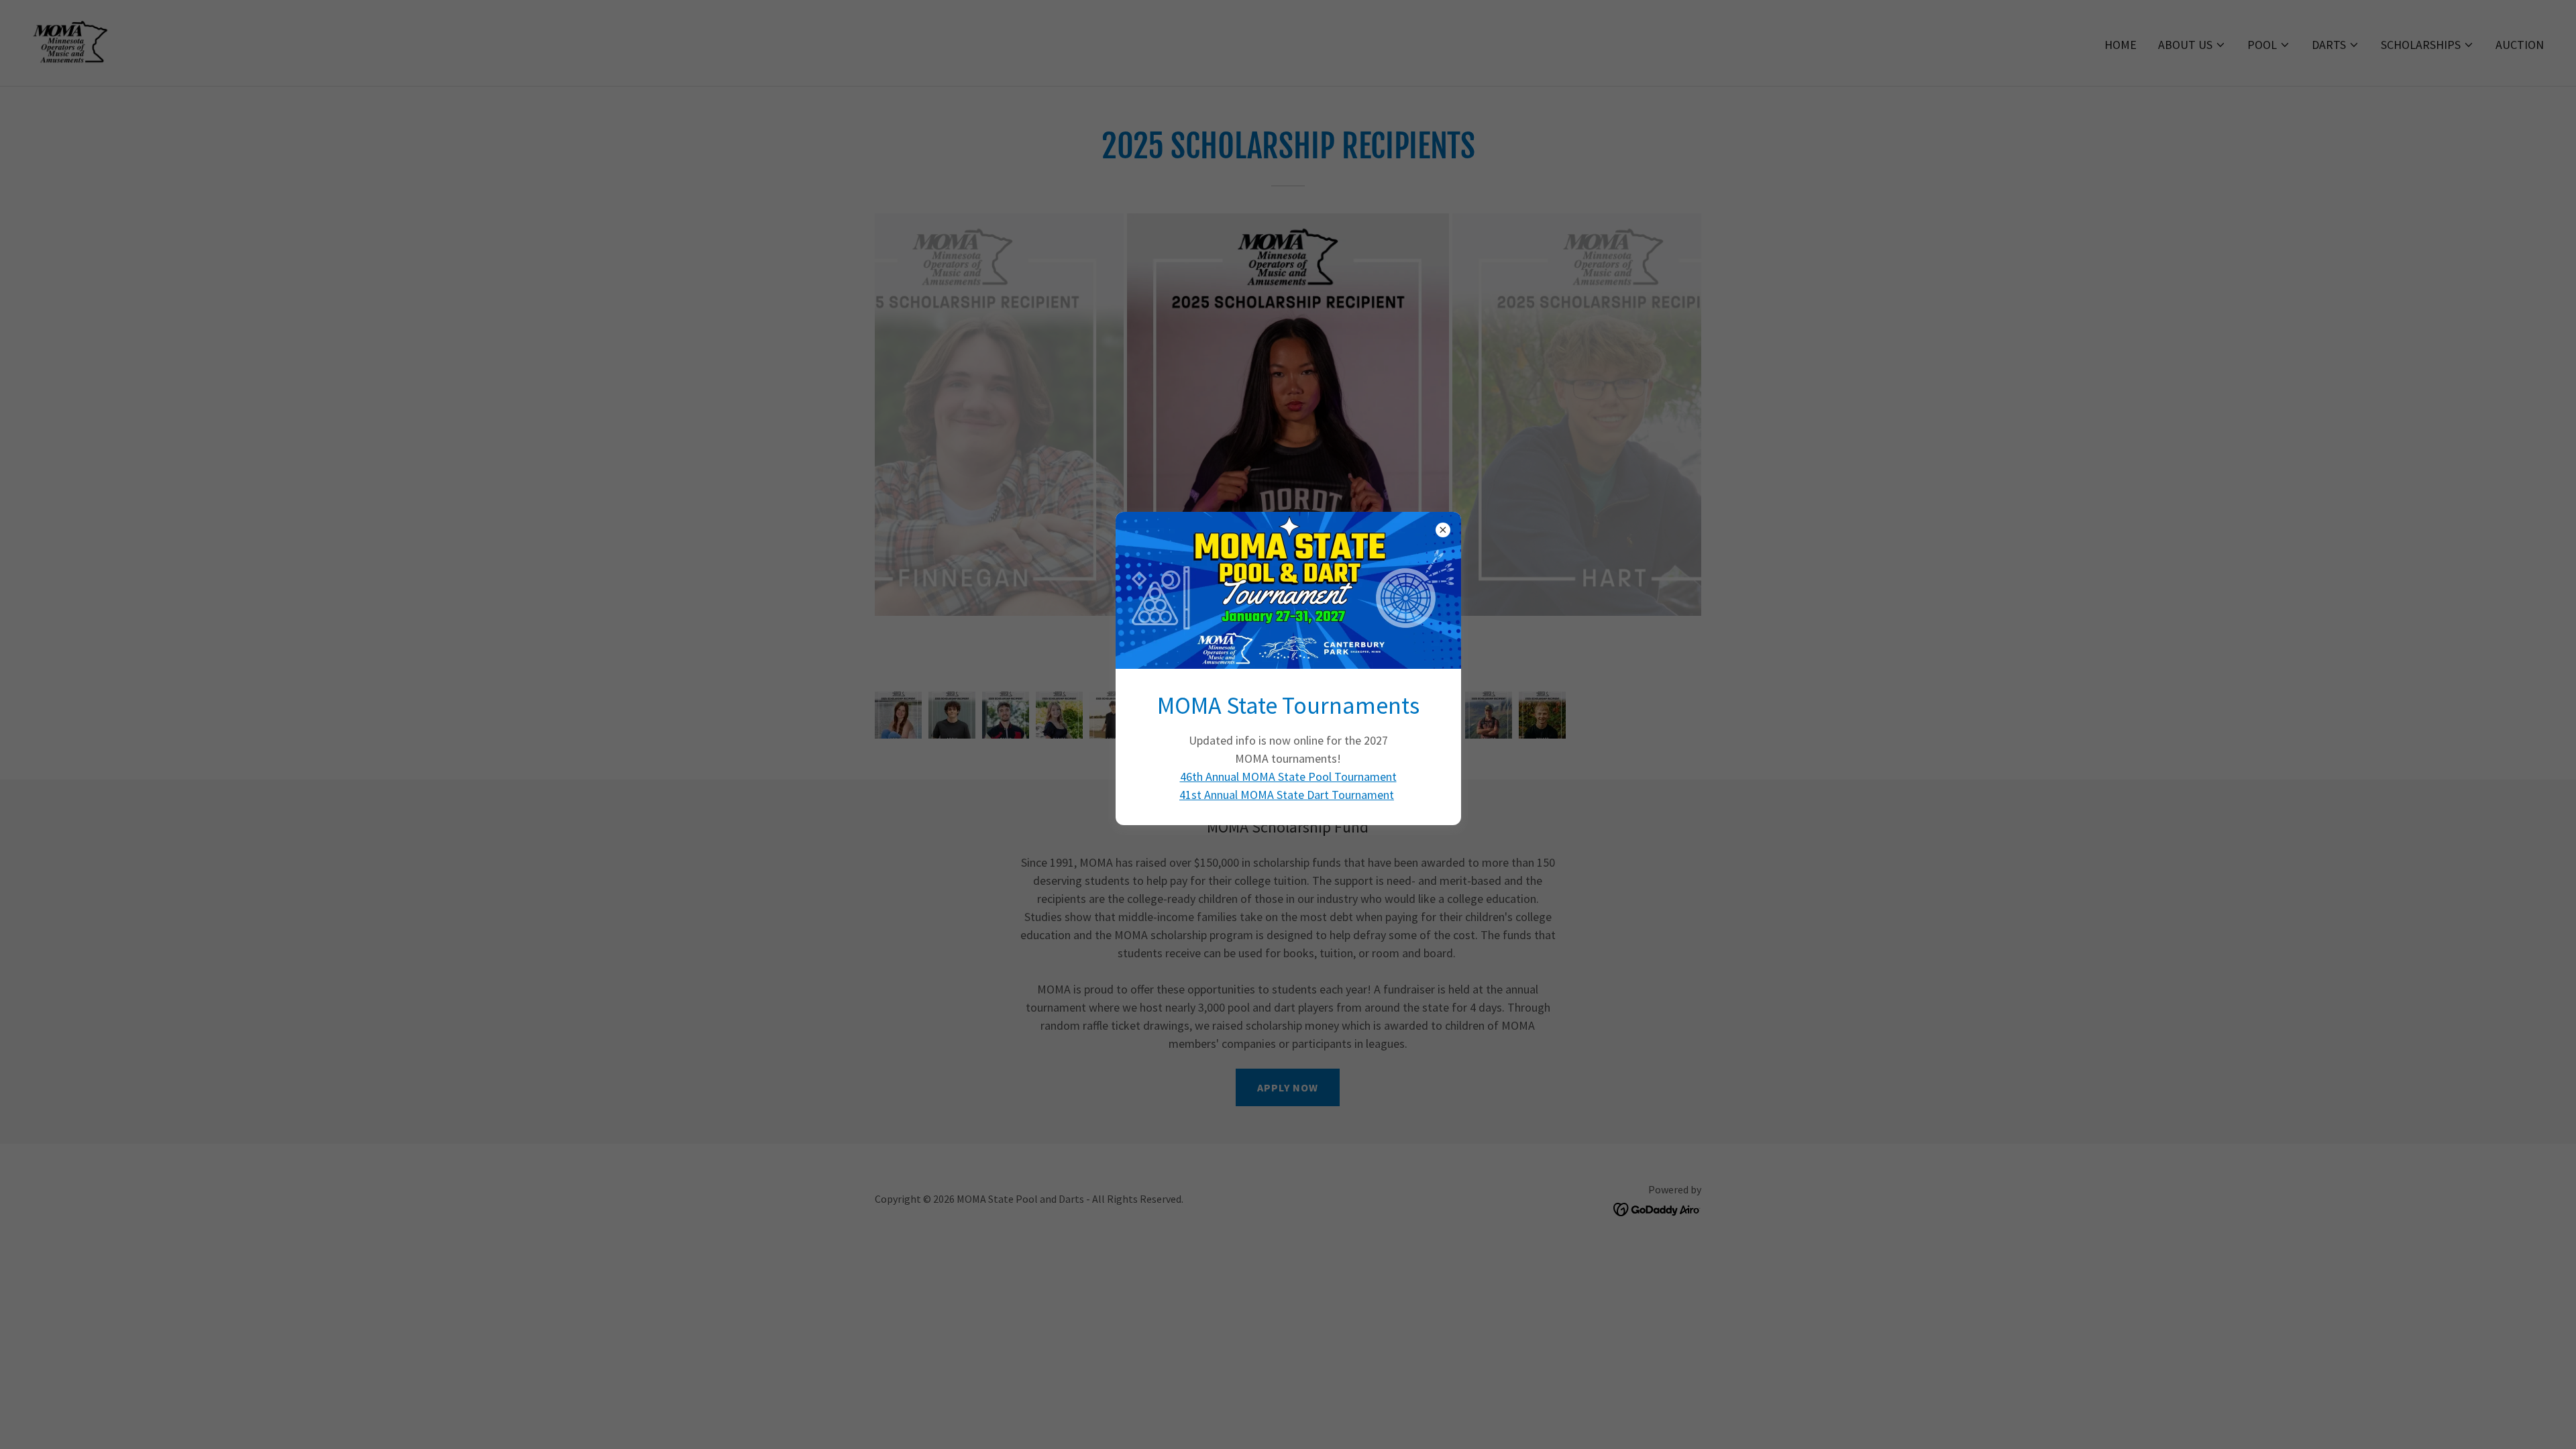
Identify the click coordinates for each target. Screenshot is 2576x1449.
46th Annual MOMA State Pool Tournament (1288, 776)
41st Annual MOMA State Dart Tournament (1287, 795)
